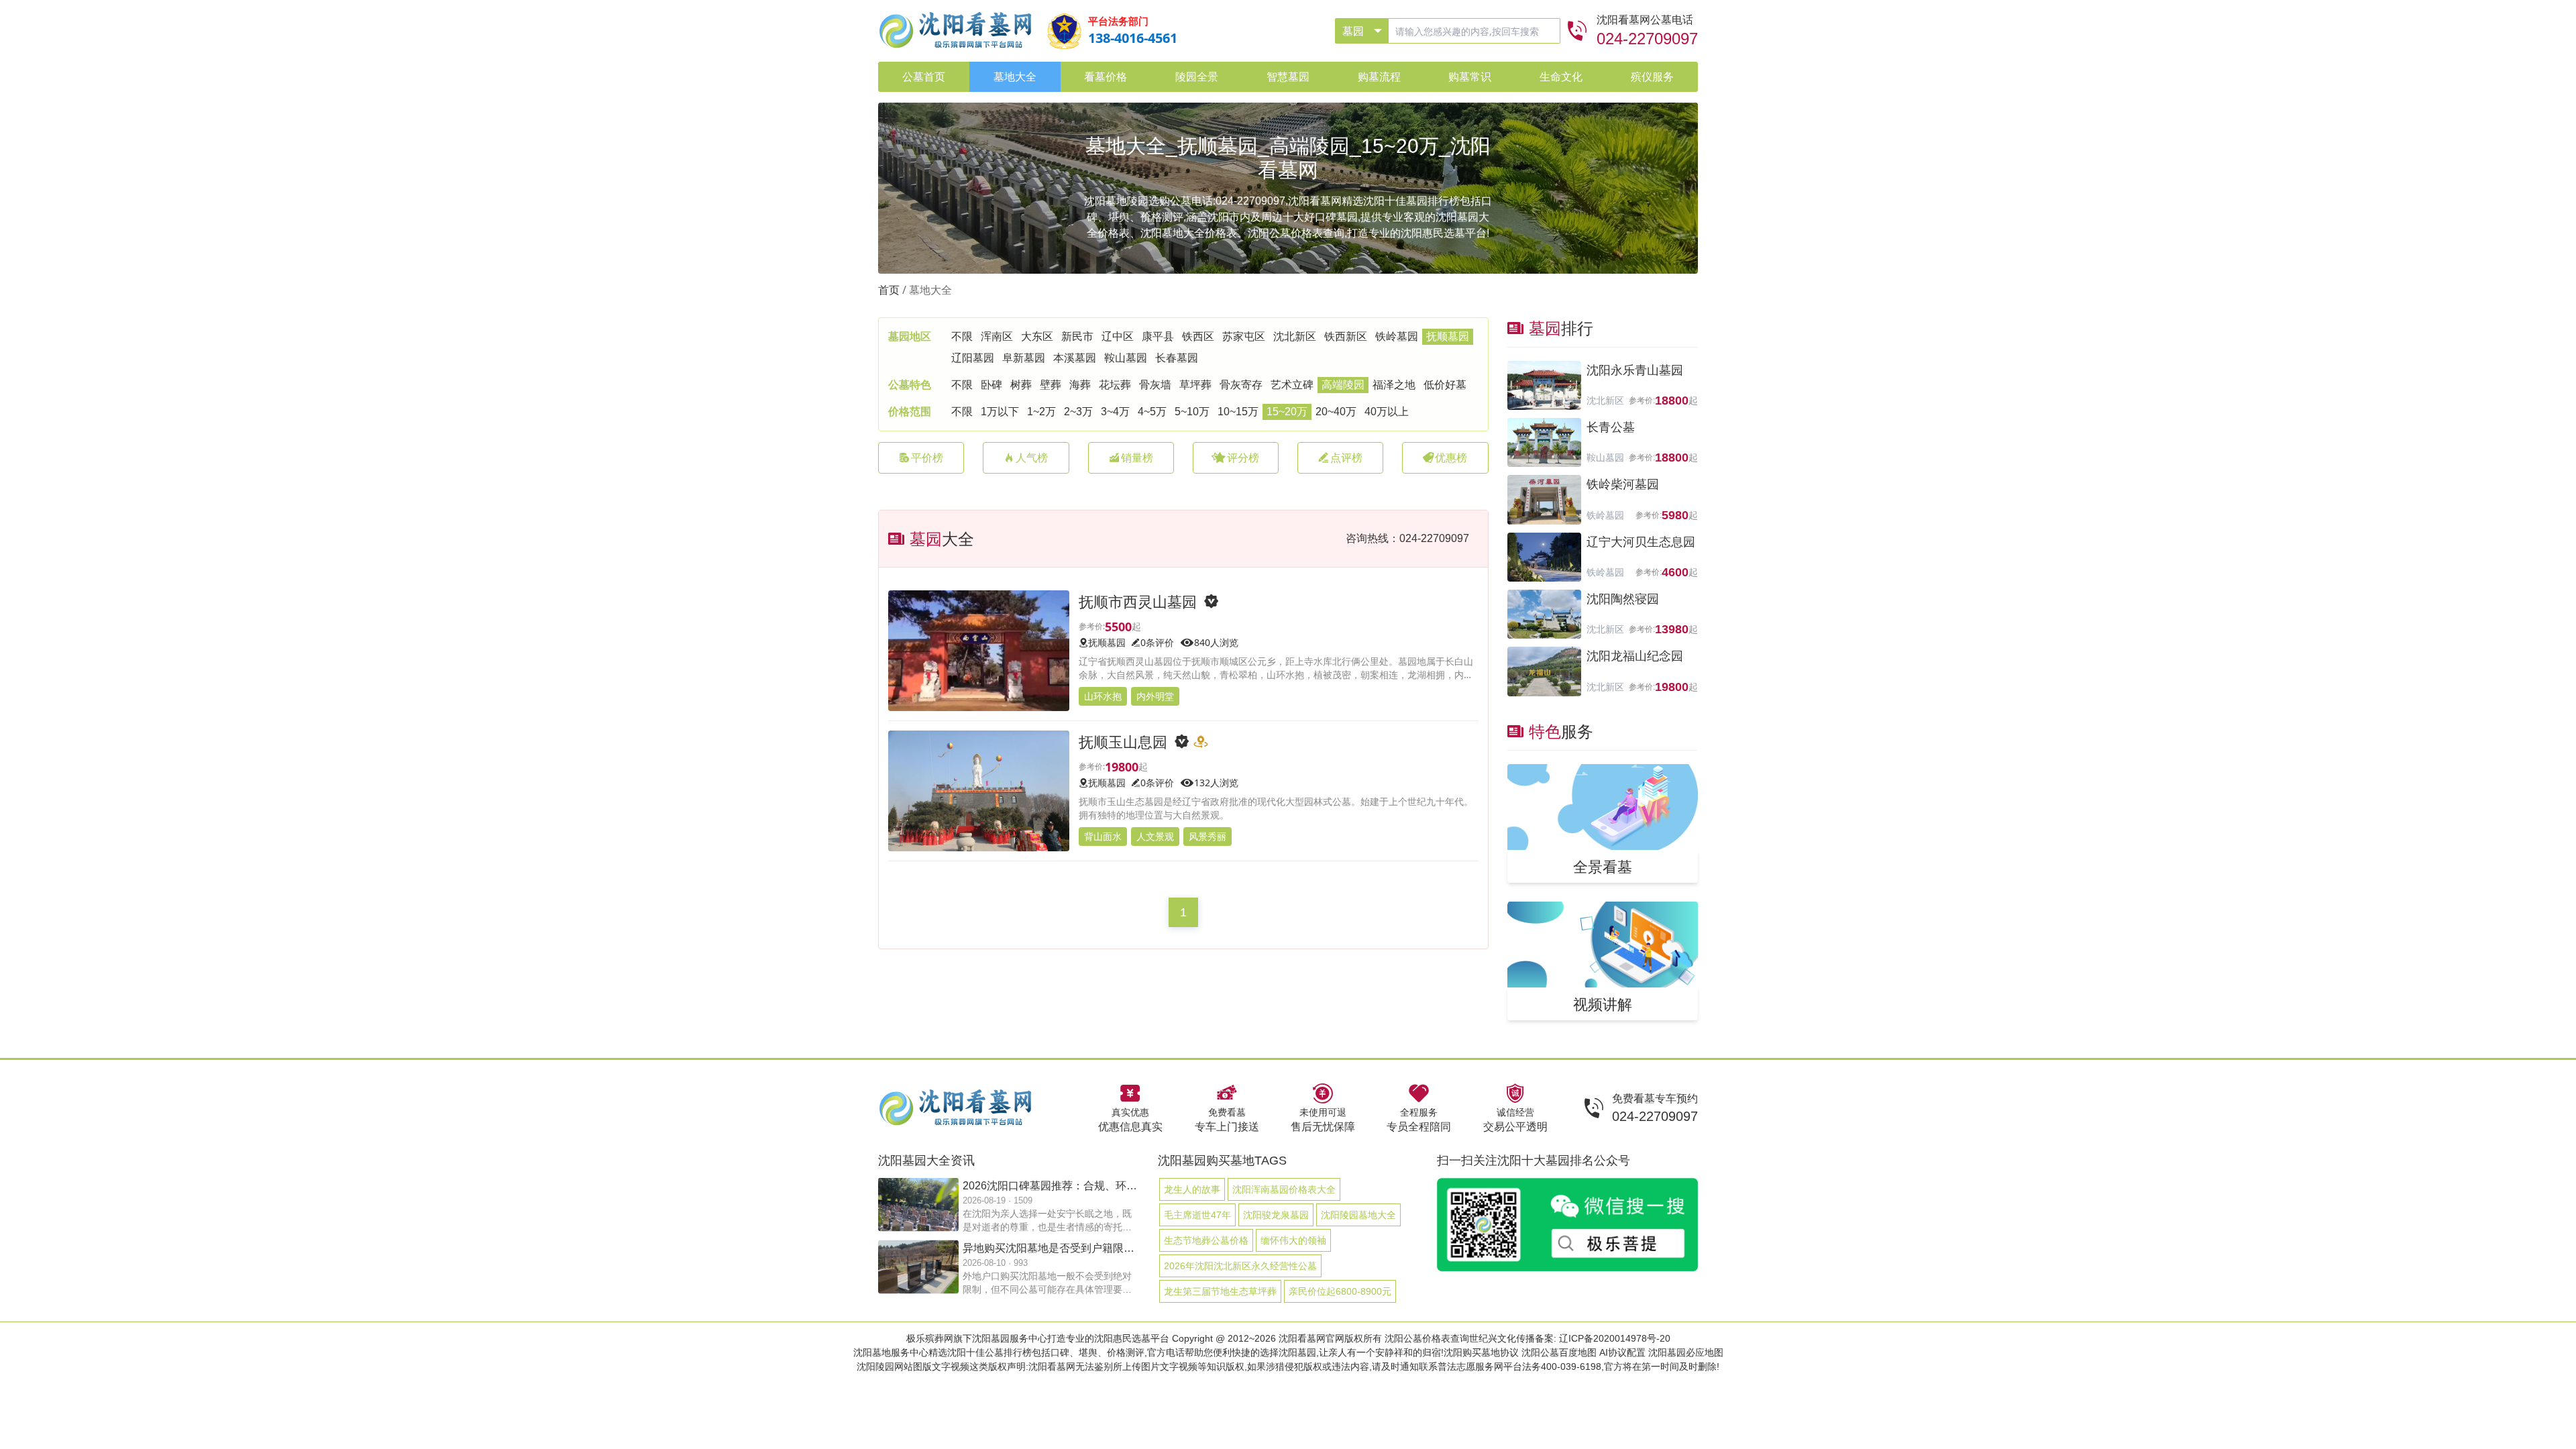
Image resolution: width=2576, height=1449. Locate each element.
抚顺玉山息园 (1123, 741)
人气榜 (1032, 458)
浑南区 (997, 336)
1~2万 (1041, 412)
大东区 (1037, 336)
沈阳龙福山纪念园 (1635, 656)
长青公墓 (1611, 427)
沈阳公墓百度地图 (1559, 1352)
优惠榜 (1451, 458)
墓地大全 (930, 290)
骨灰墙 (1155, 385)
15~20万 (1287, 412)
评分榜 (1243, 458)
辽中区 (1118, 336)
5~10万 (1192, 412)
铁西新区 (1346, 336)
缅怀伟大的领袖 (1293, 1240)
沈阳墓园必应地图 (1686, 1352)
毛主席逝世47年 (1197, 1215)
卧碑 (991, 385)
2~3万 (1078, 412)
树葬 (1021, 385)
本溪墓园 (1075, 358)
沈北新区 (1295, 336)
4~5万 (1152, 412)
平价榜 (927, 458)
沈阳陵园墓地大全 (1358, 1215)
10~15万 (1238, 412)
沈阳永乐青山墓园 (1635, 370)
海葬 (1080, 385)
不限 (962, 336)
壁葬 (1051, 385)
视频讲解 (1603, 1004)
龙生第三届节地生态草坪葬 (1220, 1291)
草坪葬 (1195, 385)
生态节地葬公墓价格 (1206, 1240)
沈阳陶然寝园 (1623, 599)
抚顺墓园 (1448, 336)
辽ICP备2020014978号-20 (1615, 1338)
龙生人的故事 (1192, 1189)
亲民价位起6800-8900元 (1340, 1291)
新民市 (1077, 336)
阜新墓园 (1024, 358)
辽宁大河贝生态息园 (1641, 542)
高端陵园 (1343, 385)
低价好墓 (1445, 385)
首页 (889, 290)
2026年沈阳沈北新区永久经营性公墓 (1240, 1266)
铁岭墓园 (1397, 336)
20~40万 (1336, 412)
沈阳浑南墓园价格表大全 (1284, 1189)
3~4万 (1115, 412)
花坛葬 (1115, 385)
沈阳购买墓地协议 (1481, 1352)
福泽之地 (1394, 385)
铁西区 (1198, 336)
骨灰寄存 (1241, 385)
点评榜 (1346, 458)
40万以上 (1387, 412)
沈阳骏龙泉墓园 (1276, 1215)
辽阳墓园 (973, 358)
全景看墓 (1603, 866)
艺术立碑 (1292, 385)
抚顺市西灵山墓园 (1138, 601)
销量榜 (1137, 458)
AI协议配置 (1622, 1352)
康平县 (1158, 336)
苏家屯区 (1244, 336)
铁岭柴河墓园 (1623, 484)
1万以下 (1000, 412)
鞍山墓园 (1126, 358)
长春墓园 (1177, 358)
